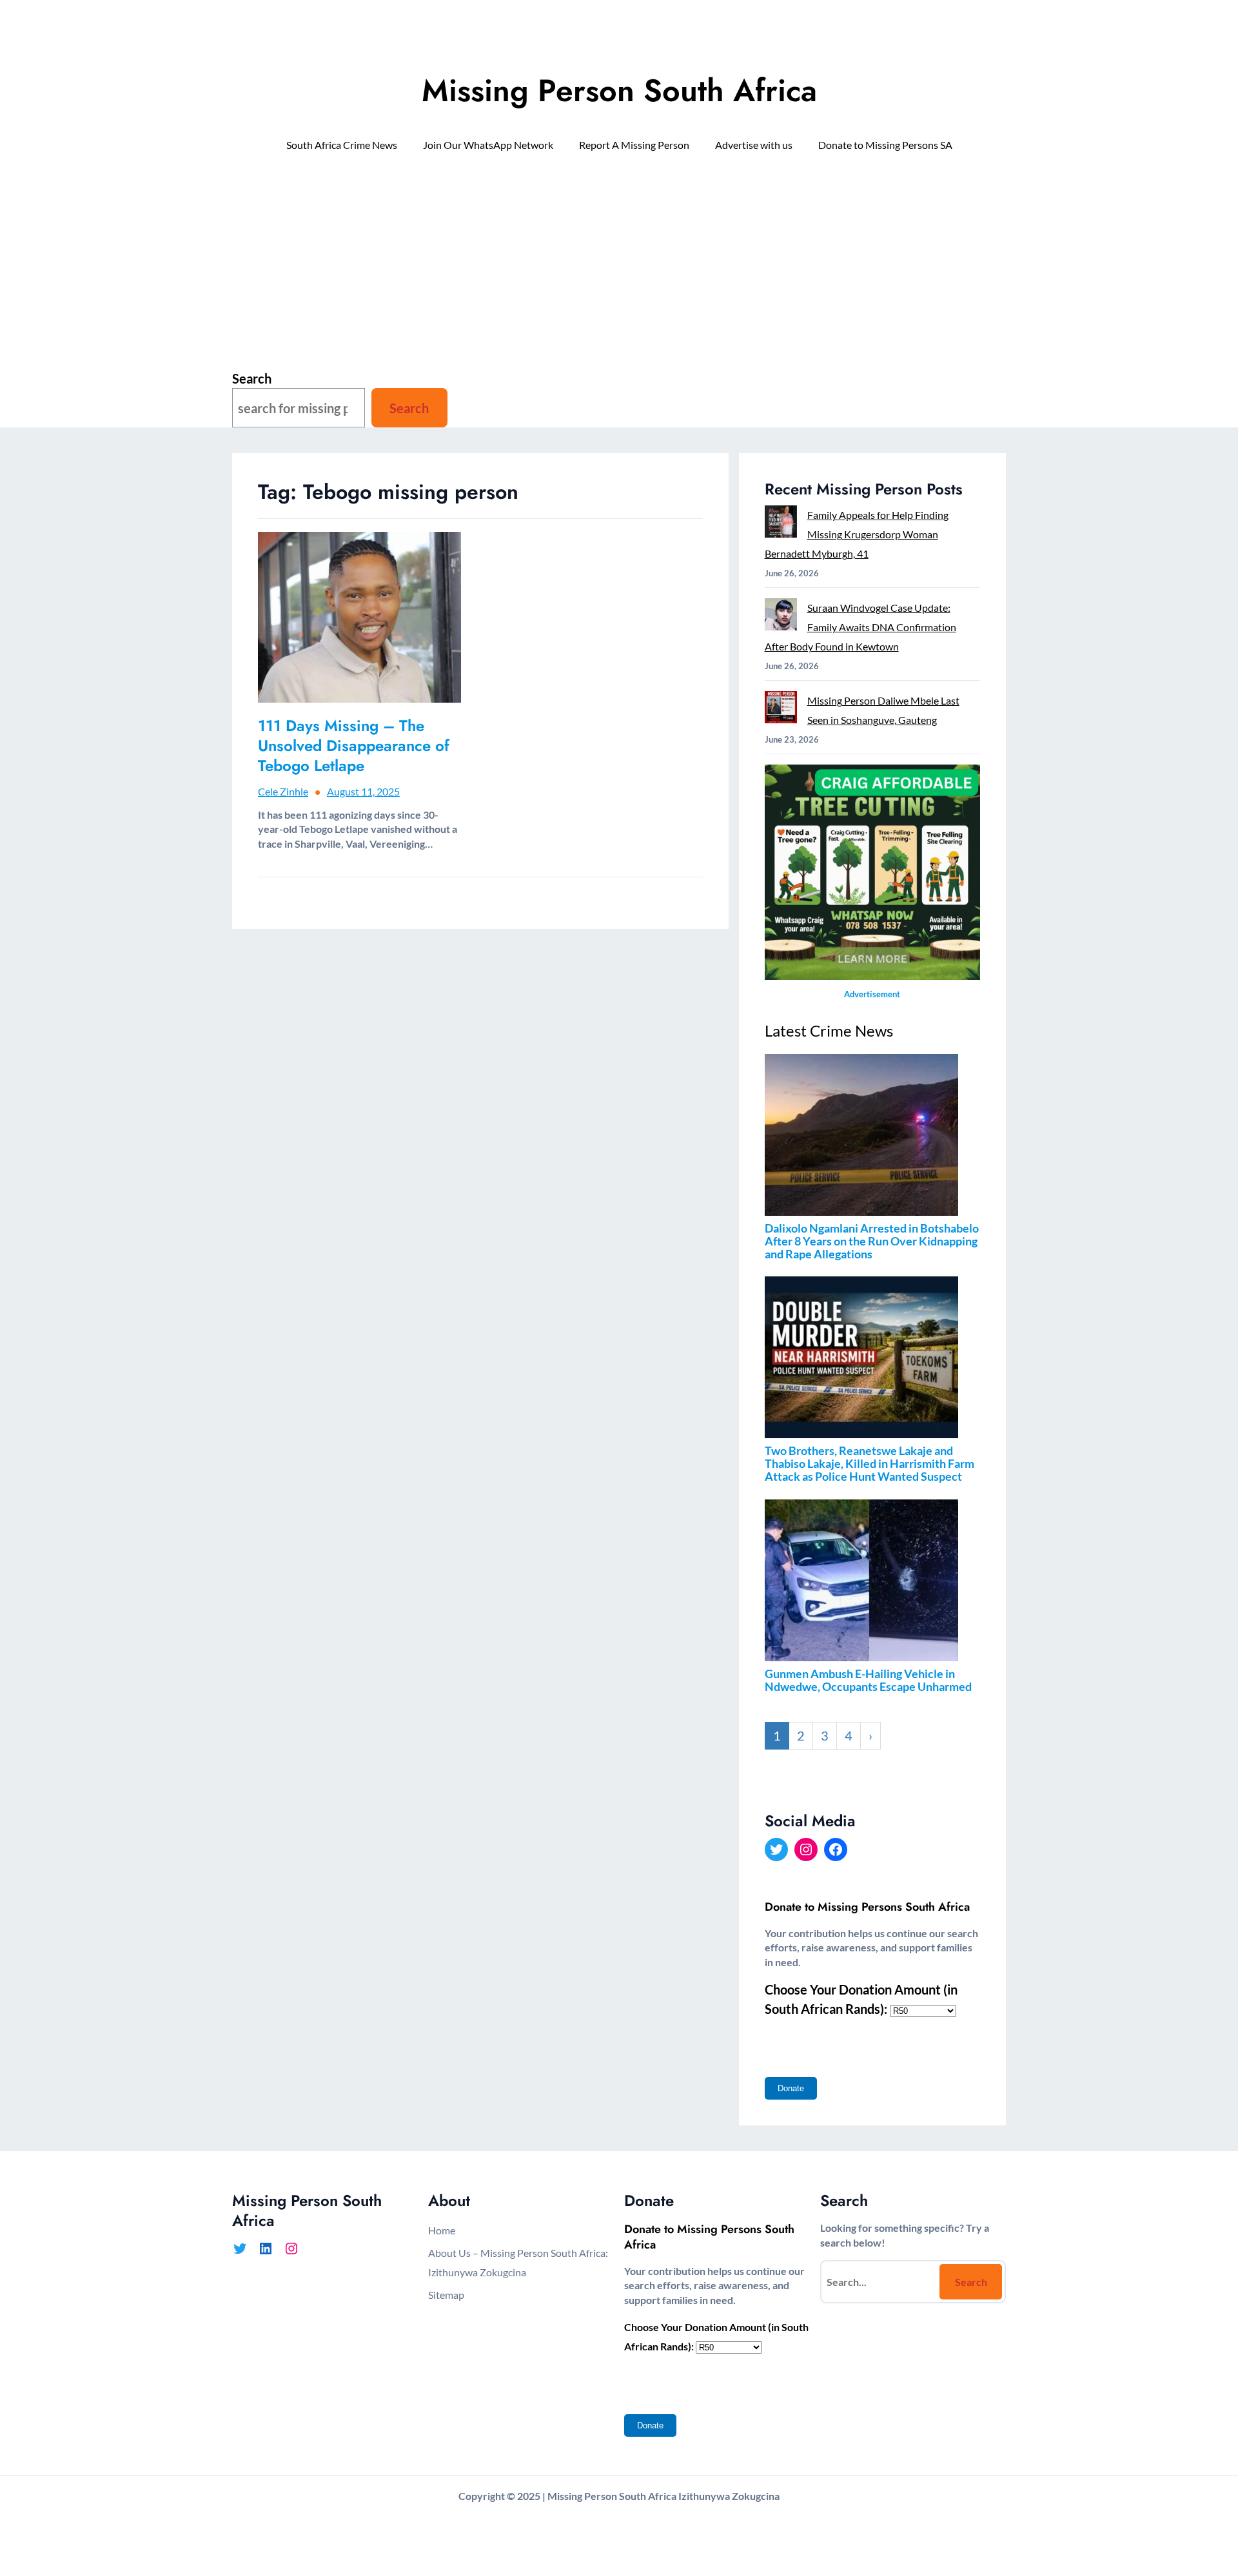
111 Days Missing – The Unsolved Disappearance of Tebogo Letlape (354, 746)
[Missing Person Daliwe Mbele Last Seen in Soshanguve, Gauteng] (781, 710)
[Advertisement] (619, 268)
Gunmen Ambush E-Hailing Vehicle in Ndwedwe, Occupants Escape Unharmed (868, 1680)
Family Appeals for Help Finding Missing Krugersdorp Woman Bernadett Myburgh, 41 (857, 534)
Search (252, 378)
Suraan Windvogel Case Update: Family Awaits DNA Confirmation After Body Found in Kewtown (860, 627)
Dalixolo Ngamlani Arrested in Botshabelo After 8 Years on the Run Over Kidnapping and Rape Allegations (872, 1241)
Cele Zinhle (283, 791)
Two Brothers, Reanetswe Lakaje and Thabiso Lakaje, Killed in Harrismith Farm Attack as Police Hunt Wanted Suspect (870, 1463)
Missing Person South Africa (619, 91)
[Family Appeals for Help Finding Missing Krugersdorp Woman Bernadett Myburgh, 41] (781, 524)
